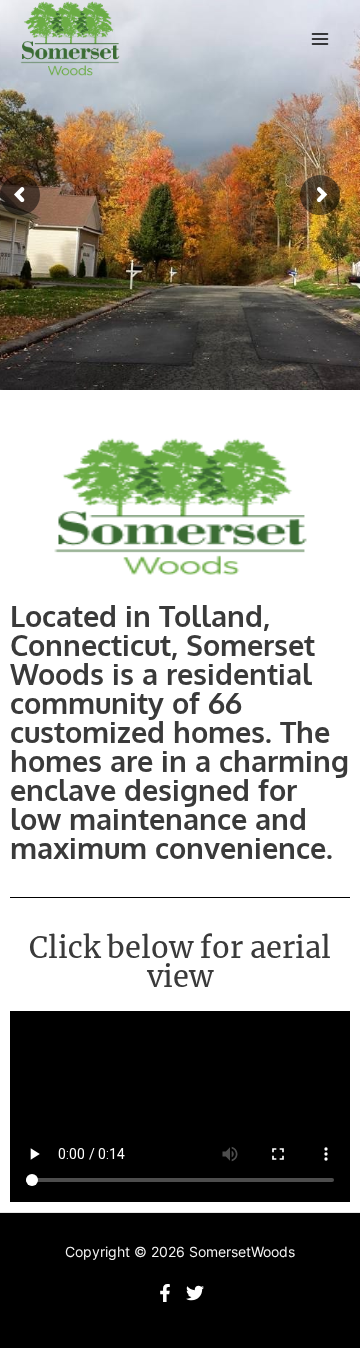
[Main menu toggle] (320, 39)
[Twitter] (195, 1293)
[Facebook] (165, 1293)
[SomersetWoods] (70, 39)
